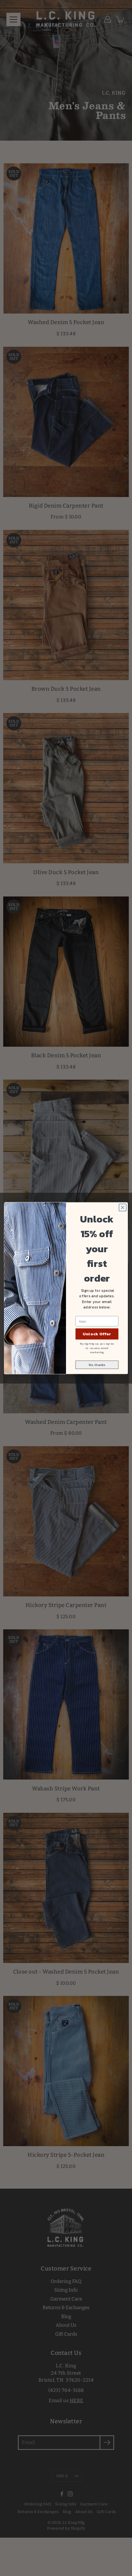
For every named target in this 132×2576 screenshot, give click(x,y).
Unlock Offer (97, 1334)
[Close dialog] (123, 1207)
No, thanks (97, 1365)
